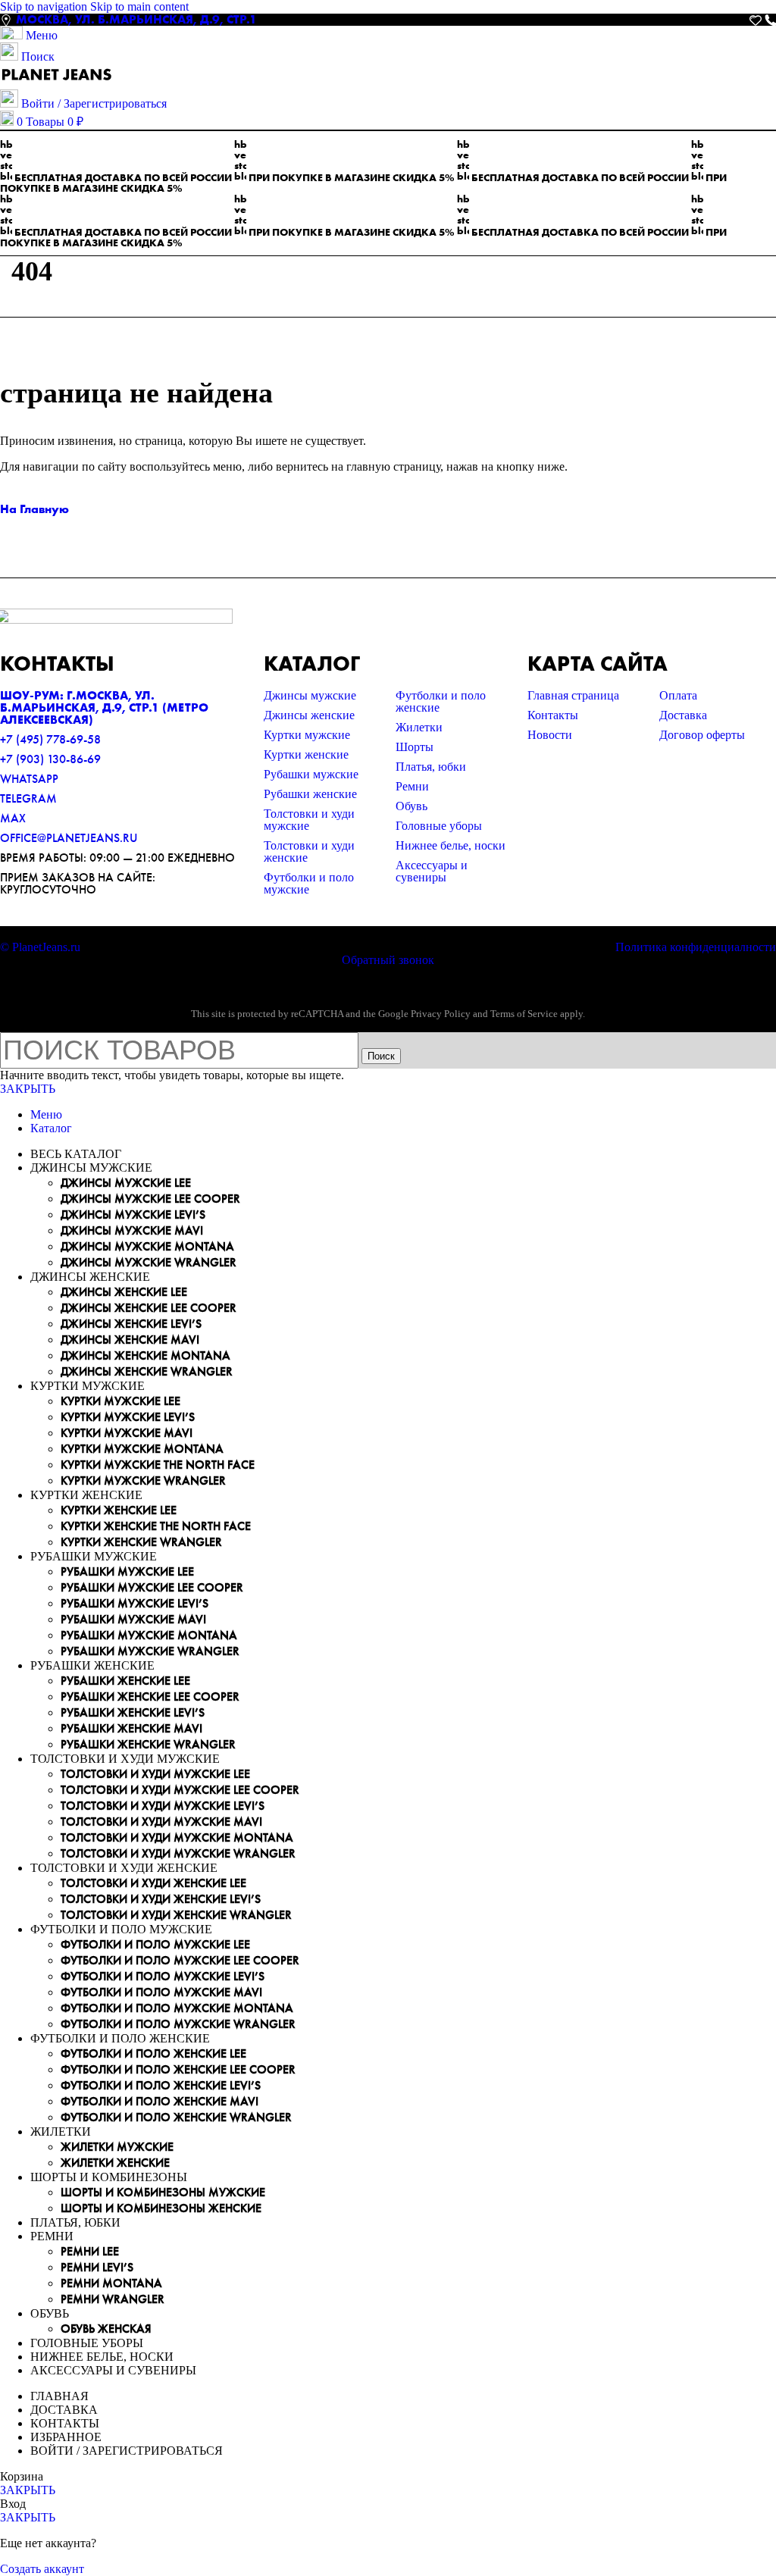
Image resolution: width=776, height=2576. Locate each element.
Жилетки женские (115, 2163)
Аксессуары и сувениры (432, 871)
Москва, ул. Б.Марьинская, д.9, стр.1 (136, 19)
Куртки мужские (307, 735)
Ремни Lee (90, 2251)
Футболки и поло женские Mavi (160, 2101)
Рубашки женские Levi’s (133, 1712)
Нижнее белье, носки (451, 845)
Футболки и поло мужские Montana (177, 2008)
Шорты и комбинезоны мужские (163, 2192)
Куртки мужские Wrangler (143, 1480)
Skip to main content (139, 6)
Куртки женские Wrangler (141, 1542)
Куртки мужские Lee (120, 1401)
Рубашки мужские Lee (127, 1571)
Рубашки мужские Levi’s (135, 1603)
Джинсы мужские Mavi (132, 1230)
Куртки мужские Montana (142, 1449)
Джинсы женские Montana (145, 1355)
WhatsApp (29, 779)
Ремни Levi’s (97, 2267)
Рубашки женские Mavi (131, 1728)
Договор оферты (702, 735)
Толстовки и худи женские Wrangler (176, 1915)
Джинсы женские (309, 715)
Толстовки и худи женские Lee (153, 1883)
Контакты (553, 715)
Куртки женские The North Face (156, 1526)
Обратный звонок (388, 960)
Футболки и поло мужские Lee (155, 1944)
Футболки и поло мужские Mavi (161, 1992)
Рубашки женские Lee (125, 1681)
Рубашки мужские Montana (149, 1635)
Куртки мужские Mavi (127, 1433)
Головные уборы (439, 826)
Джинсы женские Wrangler (147, 1371)
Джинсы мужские (310, 695)
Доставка (683, 715)
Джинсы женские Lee (124, 1292)
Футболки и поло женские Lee (153, 2053)
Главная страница (573, 695)
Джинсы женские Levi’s (131, 1324)
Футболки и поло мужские (309, 883)
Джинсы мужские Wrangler (149, 1262)
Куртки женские (306, 754)
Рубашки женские (310, 794)
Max (13, 818)
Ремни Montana (111, 2283)
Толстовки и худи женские (309, 851)
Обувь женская (106, 2329)
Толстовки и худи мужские (309, 820)
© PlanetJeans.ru (40, 947)
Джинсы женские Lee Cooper (149, 1308)
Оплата (678, 695)
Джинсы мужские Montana (147, 1246)
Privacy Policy (441, 1014)
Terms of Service (524, 1014)
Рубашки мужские (311, 774)
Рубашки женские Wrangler (148, 1744)
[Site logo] (57, 82)
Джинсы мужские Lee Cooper (150, 1199)
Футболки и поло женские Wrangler (176, 2117)
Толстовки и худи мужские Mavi (161, 1822)
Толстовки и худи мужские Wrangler (178, 1853)
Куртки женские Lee (119, 1510)
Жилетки (419, 727)
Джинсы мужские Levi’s (133, 1214)
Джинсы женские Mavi (130, 1340)
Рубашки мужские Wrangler (150, 1651)
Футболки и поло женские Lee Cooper (178, 2069)
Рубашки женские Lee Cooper (150, 1696)
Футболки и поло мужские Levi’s (163, 1976)
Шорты (415, 747)
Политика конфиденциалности (696, 947)
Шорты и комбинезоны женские (161, 2208)
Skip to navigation (45, 6)
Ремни (412, 786)
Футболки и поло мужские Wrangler (178, 2024)
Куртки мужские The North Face (158, 1465)
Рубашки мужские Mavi (133, 1619)
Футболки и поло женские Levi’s (161, 2085)
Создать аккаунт (42, 2569)
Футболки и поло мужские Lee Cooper (180, 1960)
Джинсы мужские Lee (126, 1183)
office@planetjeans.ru (69, 838)
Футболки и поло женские (441, 701)
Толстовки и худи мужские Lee (155, 1774)
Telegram (28, 798)
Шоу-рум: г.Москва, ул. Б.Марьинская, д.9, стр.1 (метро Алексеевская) (104, 707)
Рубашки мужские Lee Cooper (152, 1587)
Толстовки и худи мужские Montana (177, 1837)
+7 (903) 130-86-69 (50, 759)
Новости (550, 735)
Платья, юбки (431, 767)
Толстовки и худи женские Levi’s (161, 1899)
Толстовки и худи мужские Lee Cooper (180, 1790)
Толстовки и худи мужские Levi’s (163, 1806)
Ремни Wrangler (113, 2299)
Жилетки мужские (117, 2147)
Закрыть (28, 1089)
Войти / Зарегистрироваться (127, 2451)
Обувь (411, 806)
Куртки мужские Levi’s (128, 1417)
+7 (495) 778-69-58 (50, 739)
